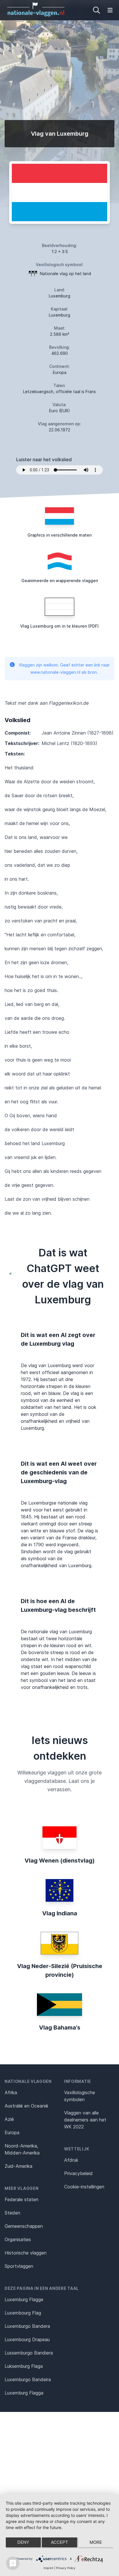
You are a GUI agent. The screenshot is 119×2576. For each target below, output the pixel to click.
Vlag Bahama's (60, 2028)
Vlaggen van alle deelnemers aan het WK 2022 (85, 2120)
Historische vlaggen (26, 2253)
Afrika (11, 2092)
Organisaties (18, 2239)
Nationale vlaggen (28, 2081)
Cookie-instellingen (84, 2187)
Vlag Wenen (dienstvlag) (60, 1861)
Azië (9, 2119)
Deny (23, 2542)
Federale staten (22, 2199)
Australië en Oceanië (26, 2106)
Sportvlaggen (19, 2266)
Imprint (49, 2568)
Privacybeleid (78, 2173)
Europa (12, 2132)
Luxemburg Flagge (24, 2299)
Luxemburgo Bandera (27, 2326)
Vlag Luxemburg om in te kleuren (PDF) (59, 626)
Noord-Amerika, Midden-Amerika (22, 2149)
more (96, 2542)
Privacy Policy (66, 2568)
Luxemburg (59, 296)
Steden (12, 2213)
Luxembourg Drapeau (27, 2339)
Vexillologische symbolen (80, 2096)
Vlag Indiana (60, 1913)
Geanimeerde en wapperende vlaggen (60, 581)
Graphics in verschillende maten (59, 535)
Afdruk (71, 2160)
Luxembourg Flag (23, 2313)
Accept (59, 2542)
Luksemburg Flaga (24, 2366)
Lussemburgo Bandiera (29, 2353)
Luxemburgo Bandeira (28, 2379)
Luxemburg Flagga (24, 2393)
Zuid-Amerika (18, 2166)
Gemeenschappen (24, 2226)
